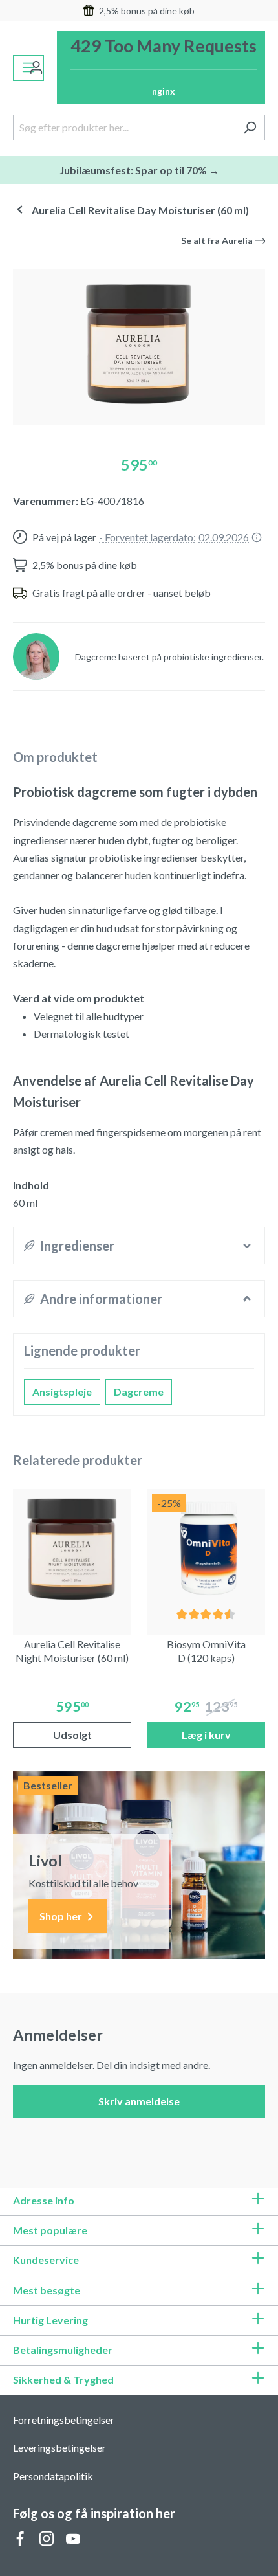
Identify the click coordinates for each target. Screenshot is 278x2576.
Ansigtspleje (62, 1392)
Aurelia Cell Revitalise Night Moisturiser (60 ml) (72, 1651)
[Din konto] (36, 68)
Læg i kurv (206, 1735)
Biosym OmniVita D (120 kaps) (206, 1651)
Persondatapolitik (53, 2476)
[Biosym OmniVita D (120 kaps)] (206, 1548)
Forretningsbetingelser (64, 2420)
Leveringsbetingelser (59, 2447)
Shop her (62, 1916)
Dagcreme (139, 1392)
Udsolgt (72, 1735)
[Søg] (250, 128)
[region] (139, 342)
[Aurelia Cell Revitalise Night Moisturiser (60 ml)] (72, 1548)
